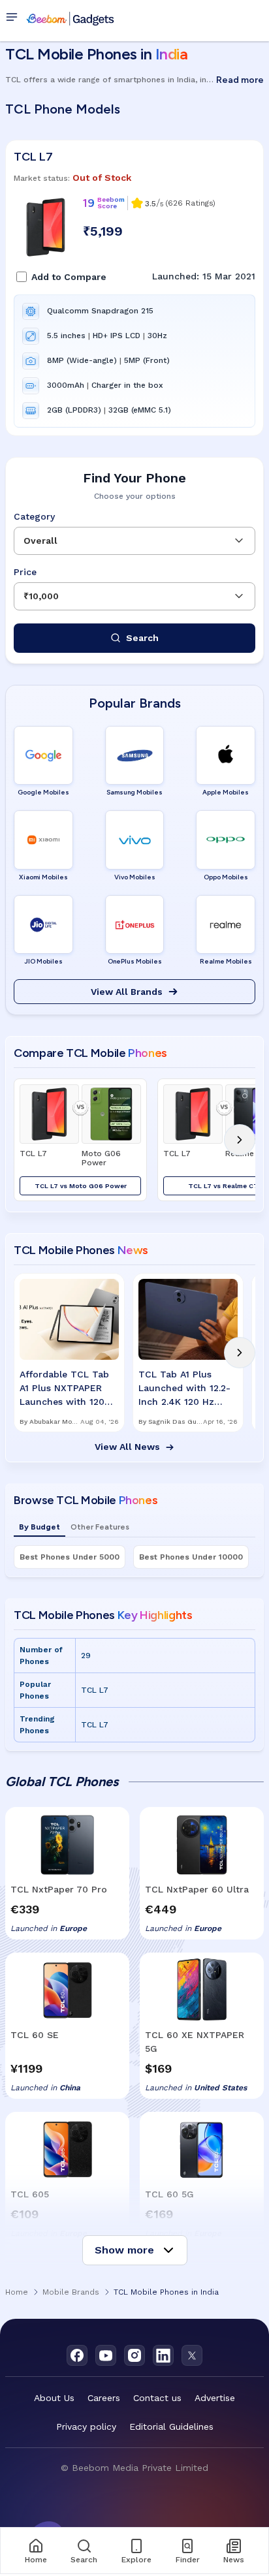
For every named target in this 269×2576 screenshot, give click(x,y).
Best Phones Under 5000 (70, 1557)
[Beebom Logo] (70, 18)
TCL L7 (33, 157)
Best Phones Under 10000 (191, 1557)
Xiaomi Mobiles (43, 877)
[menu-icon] (14, 18)
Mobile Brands (71, 2292)
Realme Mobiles (226, 961)
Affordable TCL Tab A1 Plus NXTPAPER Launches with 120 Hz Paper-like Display (68, 1389)
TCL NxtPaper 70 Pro (59, 1889)
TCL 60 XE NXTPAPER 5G (195, 2042)
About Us (54, 2398)
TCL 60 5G (169, 2194)
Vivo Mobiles (135, 877)
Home (17, 2292)
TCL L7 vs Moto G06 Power (81, 1186)
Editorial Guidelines (171, 2427)
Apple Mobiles (226, 792)
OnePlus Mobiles (135, 961)
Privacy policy (86, 2427)
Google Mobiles (43, 792)
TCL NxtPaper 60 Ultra (197, 1889)
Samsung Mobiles (134, 792)
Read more (240, 80)
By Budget (40, 1527)
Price (25, 572)
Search (142, 638)
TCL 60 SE (35, 2035)
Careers (104, 2398)
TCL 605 (30, 2194)
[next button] (240, 1140)
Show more (124, 2250)
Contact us (157, 2398)
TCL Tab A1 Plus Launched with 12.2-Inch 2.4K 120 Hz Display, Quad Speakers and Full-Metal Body (184, 1389)
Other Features (100, 1527)
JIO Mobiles (43, 961)
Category (34, 516)
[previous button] (29, 1140)
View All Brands (127, 992)
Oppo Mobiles (226, 877)
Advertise (215, 2398)
